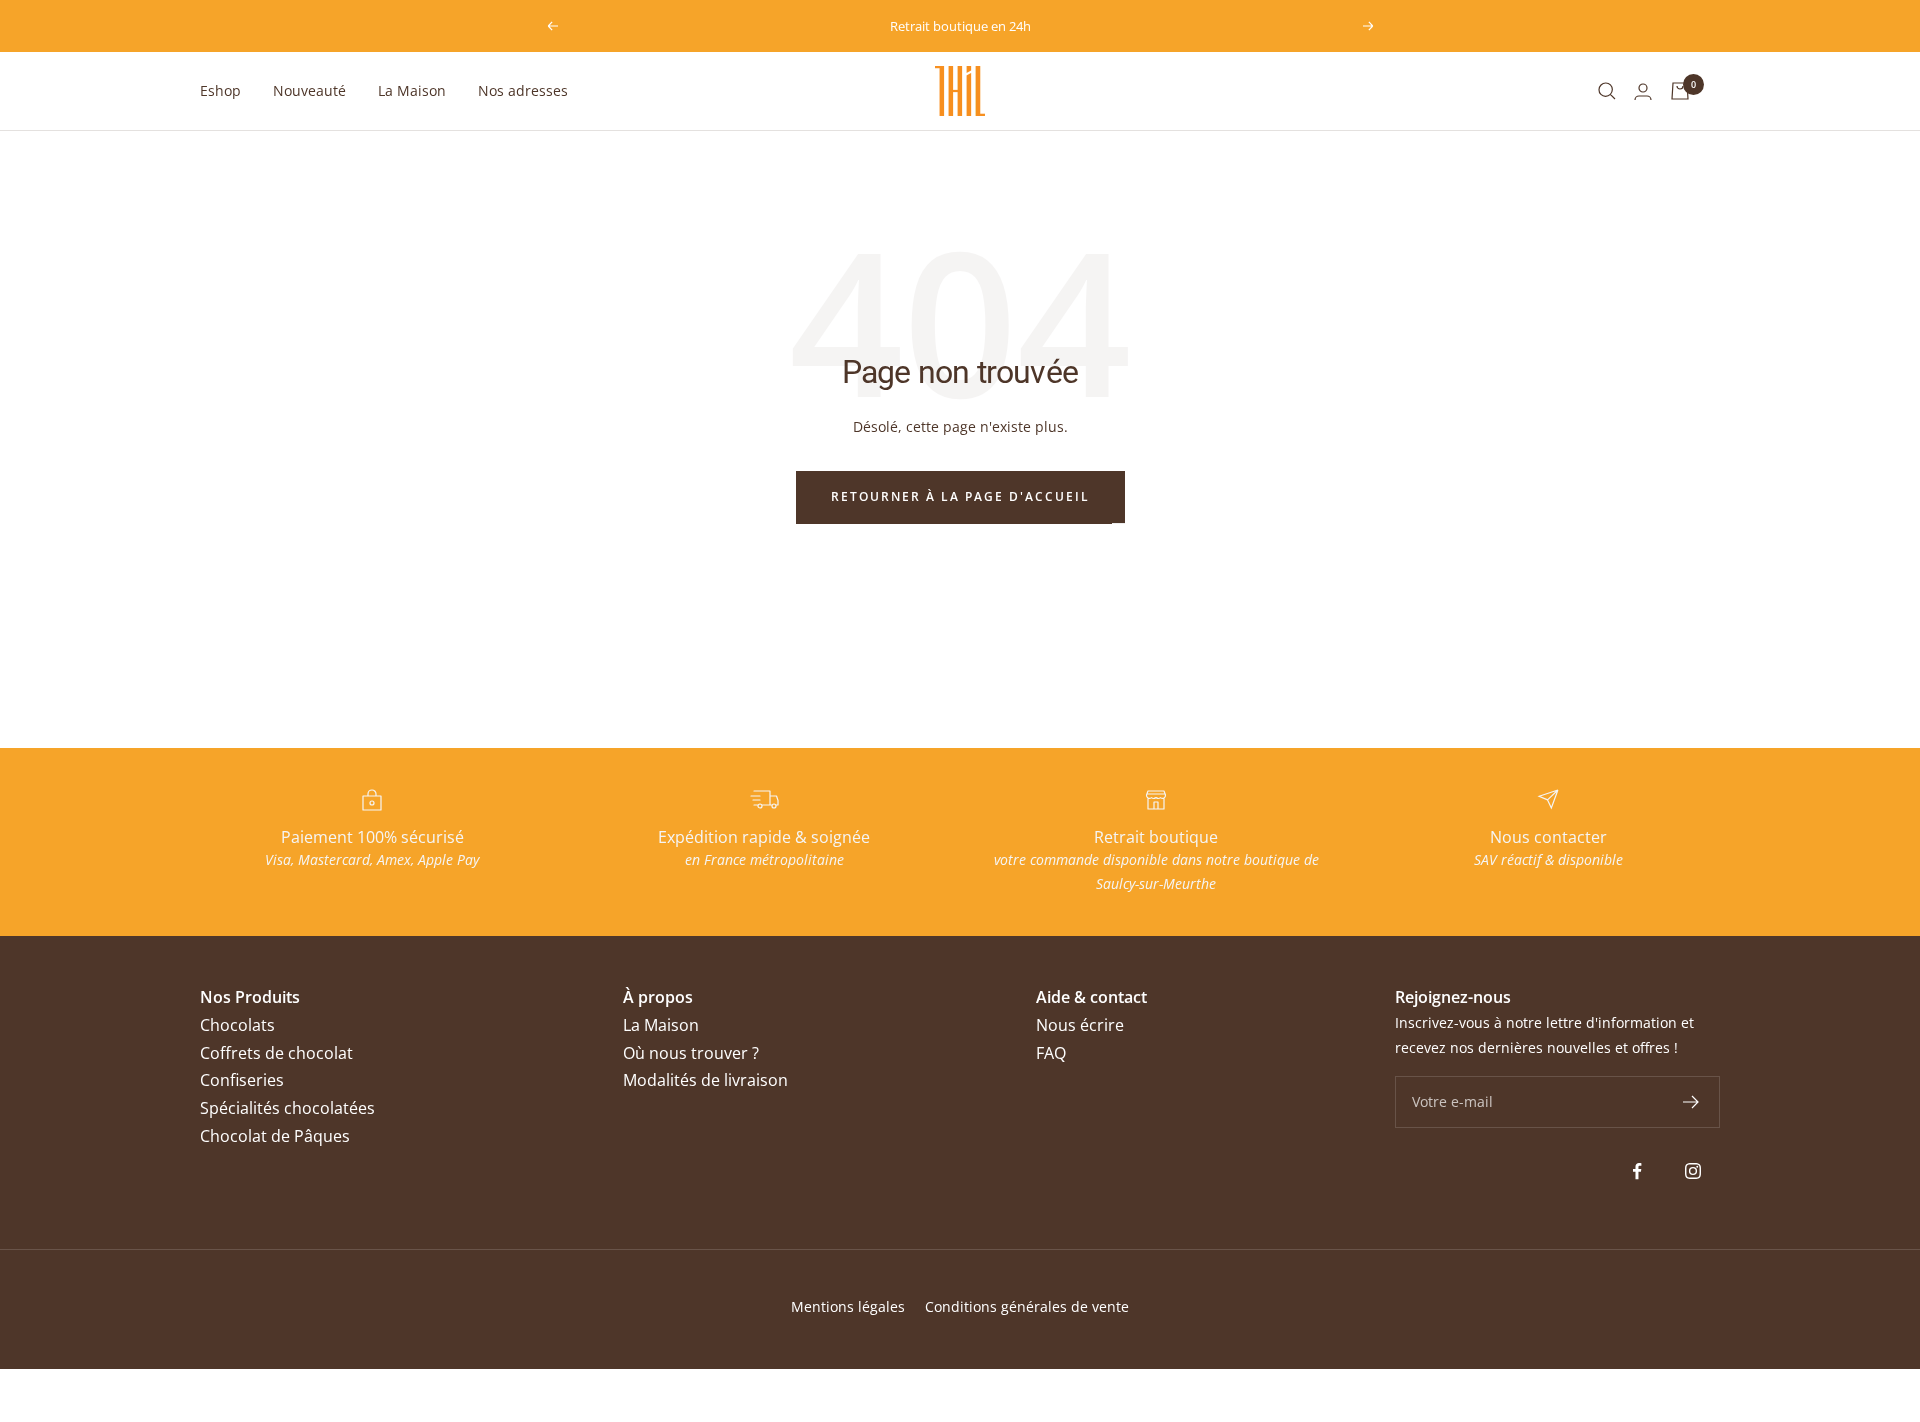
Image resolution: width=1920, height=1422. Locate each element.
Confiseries (242, 1080)
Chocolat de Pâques (275, 1136)
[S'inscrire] (1691, 1102)
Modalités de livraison (705, 1080)
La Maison (412, 90)
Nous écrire (1080, 1025)
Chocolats (237, 1025)
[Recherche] (1607, 91)
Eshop (220, 90)
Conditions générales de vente (1027, 1306)
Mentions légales (848, 1306)
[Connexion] (1643, 91)
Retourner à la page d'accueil (960, 496)
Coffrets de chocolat (276, 1053)
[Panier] (1680, 91)
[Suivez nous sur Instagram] (1692, 1171)
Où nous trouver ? (691, 1053)
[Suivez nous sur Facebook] (1637, 1171)
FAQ (1051, 1053)
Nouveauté (309, 90)
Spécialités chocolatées (287, 1108)
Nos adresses (523, 90)
